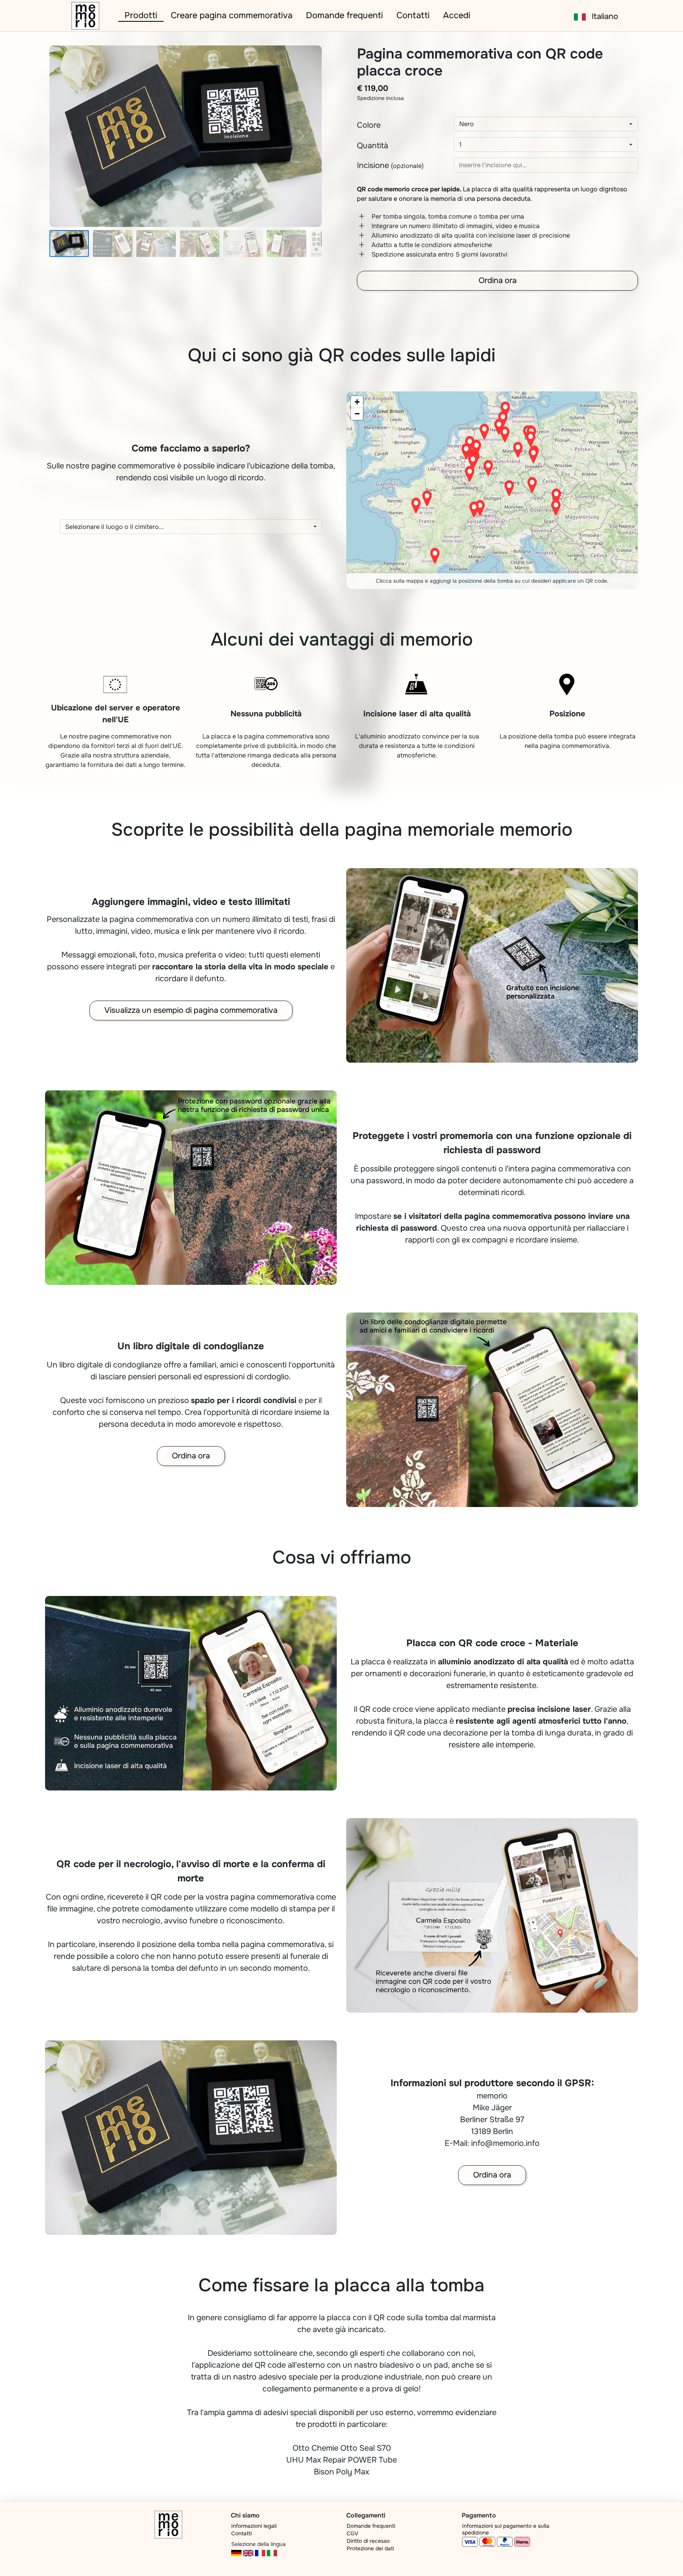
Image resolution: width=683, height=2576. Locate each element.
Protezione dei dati (370, 2549)
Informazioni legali (254, 2526)
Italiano (602, 16)
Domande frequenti (344, 15)
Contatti (413, 15)
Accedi (457, 15)
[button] (546, 124)
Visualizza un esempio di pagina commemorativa (191, 1010)
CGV (352, 2534)
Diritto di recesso (368, 2541)
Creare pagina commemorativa (232, 15)
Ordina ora (498, 280)
